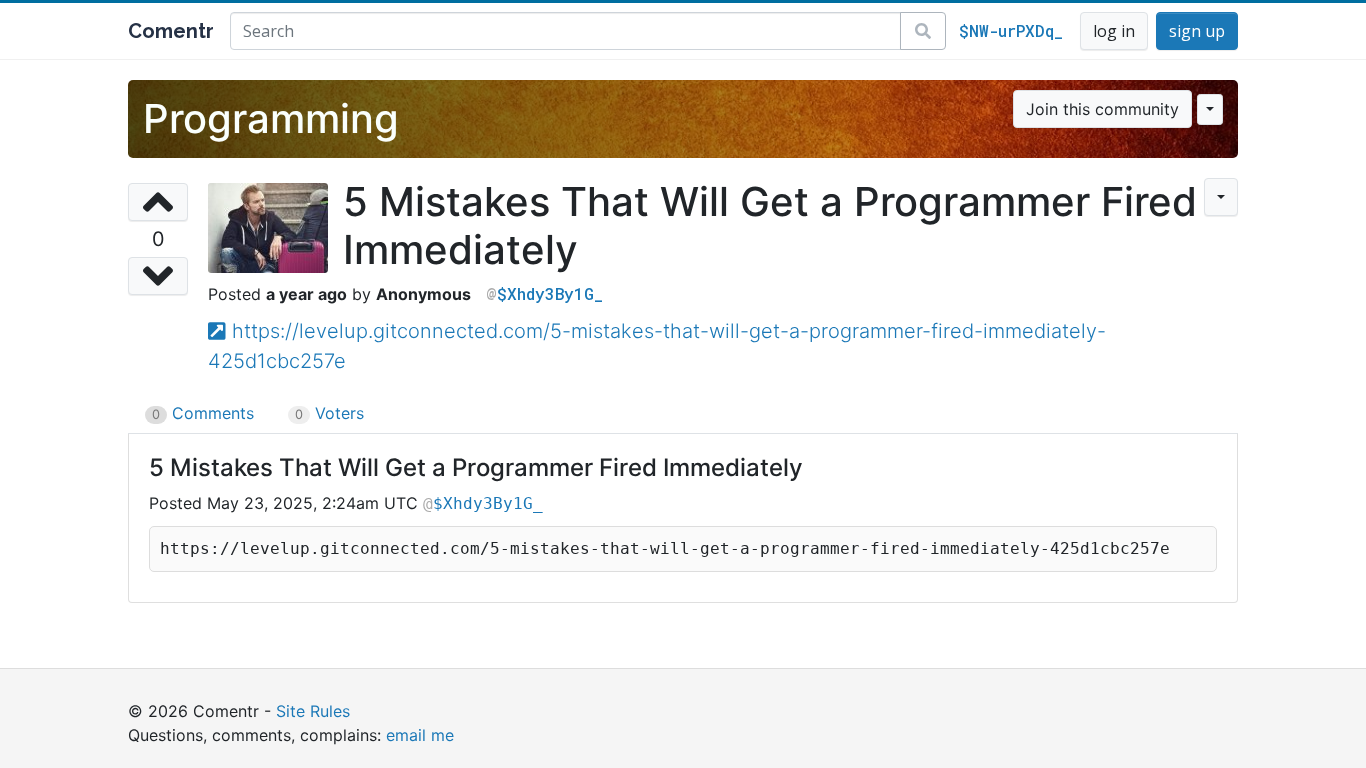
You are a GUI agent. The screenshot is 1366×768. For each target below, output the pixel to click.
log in (1114, 31)
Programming (271, 118)
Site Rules (313, 711)
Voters (329, 413)
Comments (203, 413)
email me (420, 735)
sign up (1197, 31)
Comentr (171, 31)
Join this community (1102, 109)
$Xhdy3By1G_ (550, 293)
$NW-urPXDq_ (1011, 30)
